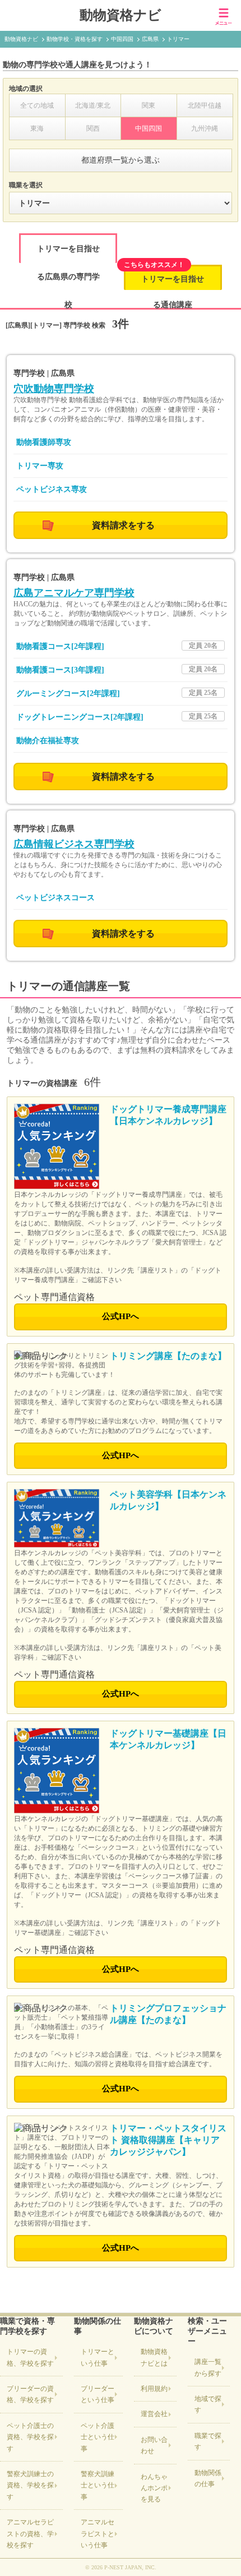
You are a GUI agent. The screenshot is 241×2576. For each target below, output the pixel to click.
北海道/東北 (93, 105)
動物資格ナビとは (154, 2357)
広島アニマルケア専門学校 (74, 593)
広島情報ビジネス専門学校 (74, 844)
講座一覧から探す (208, 2367)
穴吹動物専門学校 (54, 389)
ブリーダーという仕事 (98, 2394)
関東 (149, 105)
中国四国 (149, 128)
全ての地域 (37, 105)
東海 (37, 128)
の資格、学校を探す (30, 2357)
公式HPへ (121, 1316)
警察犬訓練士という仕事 (98, 2485)
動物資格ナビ (121, 15)
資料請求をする (123, 525)
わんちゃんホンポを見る (154, 2488)
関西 (93, 128)
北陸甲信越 (205, 105)
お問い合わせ (154, 2445)
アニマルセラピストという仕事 (98, 2534)
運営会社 (154, 2414)
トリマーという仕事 (98, 2357)
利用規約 (154, 2389)
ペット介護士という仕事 (98, 2437)
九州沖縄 (205, 128)
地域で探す (208, 2404)
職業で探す (208, 2441)
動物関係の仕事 (208, 2478)
